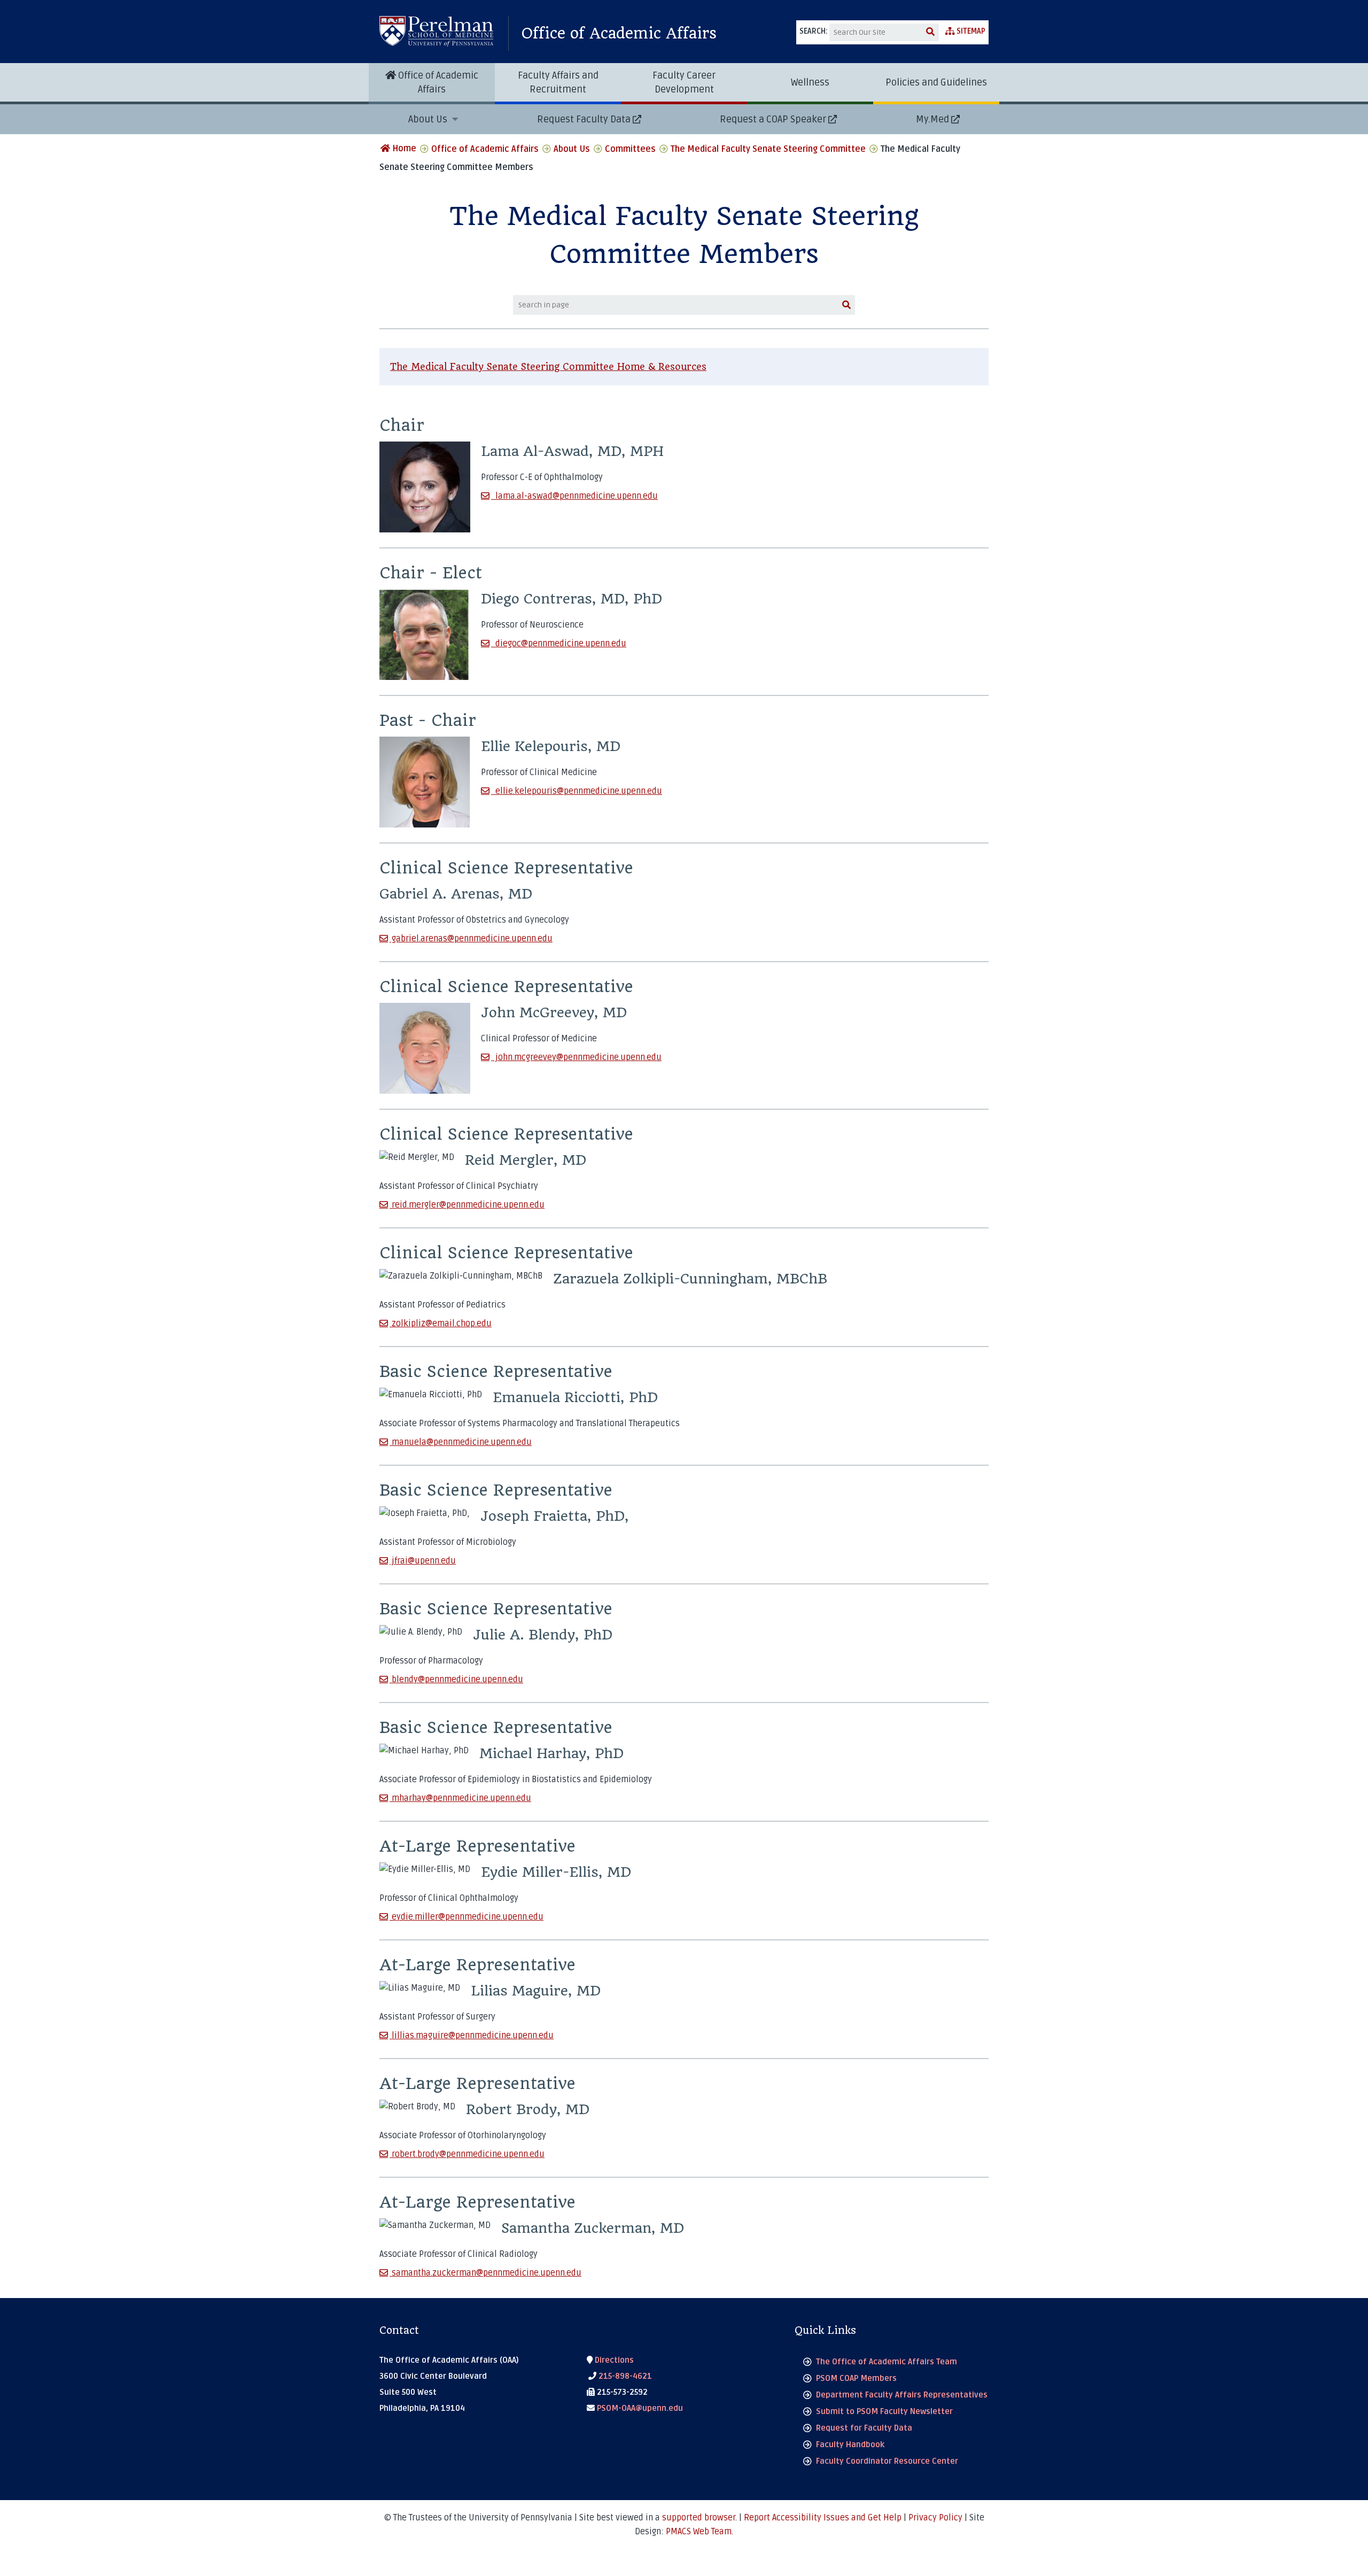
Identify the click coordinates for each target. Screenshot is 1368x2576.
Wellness (810, 82)
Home (403, 149)
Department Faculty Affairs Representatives (902, 2395)
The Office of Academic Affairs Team (887, 2362)
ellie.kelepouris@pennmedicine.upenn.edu (577, 791)
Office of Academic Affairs (619, 33)
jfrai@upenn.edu (423, 1561)
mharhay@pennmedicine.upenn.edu (460, 1798)
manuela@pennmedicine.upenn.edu (461, 1442)
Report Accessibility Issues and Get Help (823, 2518)
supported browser (699, 2518)
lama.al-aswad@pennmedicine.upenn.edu (574, 496)
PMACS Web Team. (699, 2532)
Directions (613, 2360)
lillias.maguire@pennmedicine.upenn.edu (472, 2036)
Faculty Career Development (684, 82)
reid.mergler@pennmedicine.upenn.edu (467, 1205)
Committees (630, 149)
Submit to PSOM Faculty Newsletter (884, 2411)
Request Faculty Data (584, 119)
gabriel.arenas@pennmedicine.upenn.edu (471, 939)
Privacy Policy (935, 2518)
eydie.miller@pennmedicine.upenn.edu (467, 1917)
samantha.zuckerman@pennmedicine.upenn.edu (485, 2273)
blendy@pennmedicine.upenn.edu (456, 1680)
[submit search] (930, 32)
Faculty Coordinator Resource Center (887, 2461)
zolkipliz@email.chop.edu (441, 1324)
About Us (429, 119)
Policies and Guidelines (936, 82)
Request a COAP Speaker (773, 119)
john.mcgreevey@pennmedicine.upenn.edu (576, 1057)
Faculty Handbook (850, 2445)
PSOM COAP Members (856, 2378)
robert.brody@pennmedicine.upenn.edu (467, 2154)
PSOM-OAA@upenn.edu (639, 2408)
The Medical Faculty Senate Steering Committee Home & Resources (548, 367)
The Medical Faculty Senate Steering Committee (768, 149)
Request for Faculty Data (864, 2428)
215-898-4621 (624, 2376)
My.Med (932, 119)
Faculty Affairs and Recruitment (558, 82)
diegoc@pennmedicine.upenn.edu (559, 644)
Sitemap (970, 31)
